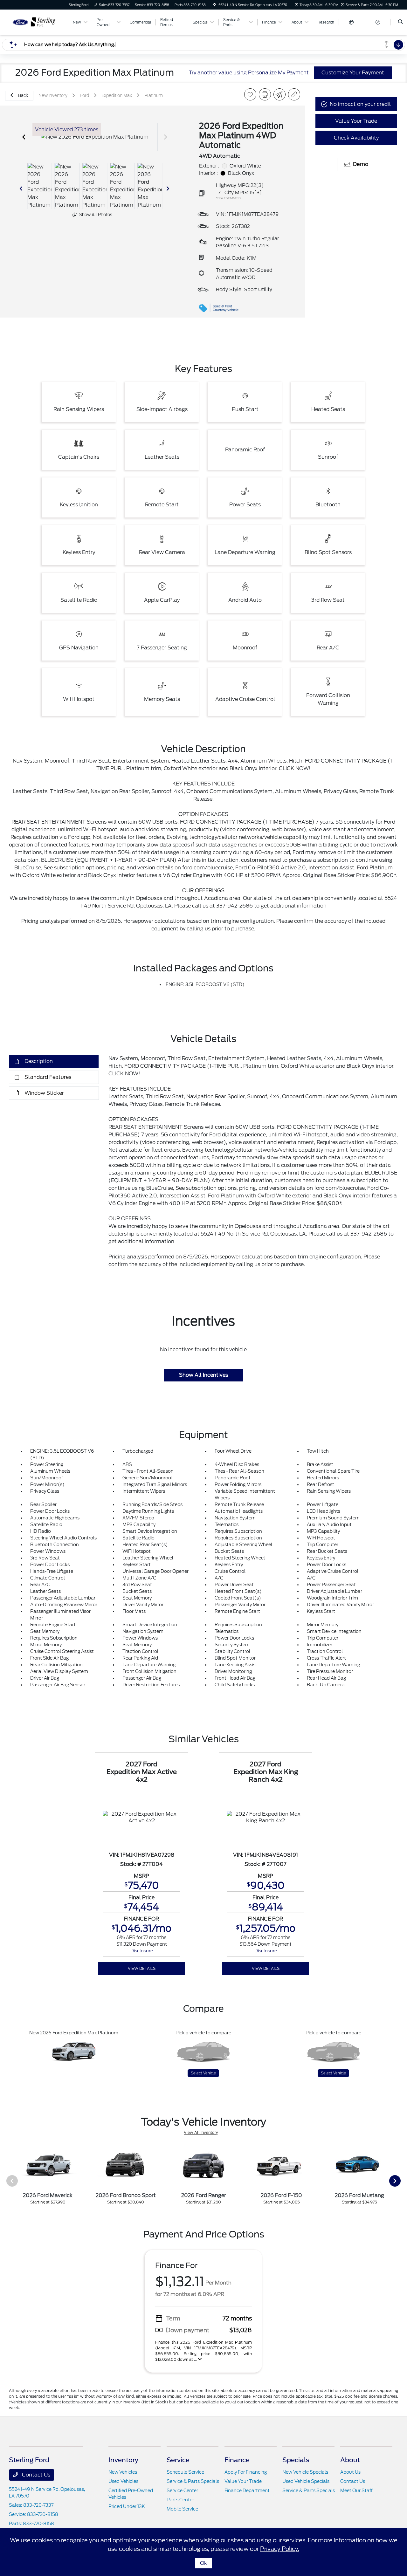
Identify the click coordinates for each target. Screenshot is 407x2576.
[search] (400, 22)
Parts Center (180, 2500)
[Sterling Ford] (38, 22)
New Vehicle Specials (305, 2472)
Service (178, 2460)
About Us (350, 2472)
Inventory (123, 2460)
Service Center (182, 2490)
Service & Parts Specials (193, 2481)
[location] (215, 5)
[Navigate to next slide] (166, 137)
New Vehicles (123, 2472)
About (350, 2460)
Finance (237, 2460)
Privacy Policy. (280, 2549)
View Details (142, 1968)
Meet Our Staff (356, 2490)
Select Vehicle (203, 2073)
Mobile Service (182, 2509)
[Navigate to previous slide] (24, 137)
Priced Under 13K (127, 2506)
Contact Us (35, 2475)
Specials (296, 2460)
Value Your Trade (243, 2481)
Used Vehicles (123, 2481)
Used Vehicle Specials (306, 2481)
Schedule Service (185, 2472)
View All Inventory (201, 2132)
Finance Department (247, 2490)
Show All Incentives (203, 1375)
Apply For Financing (246, 2472)
